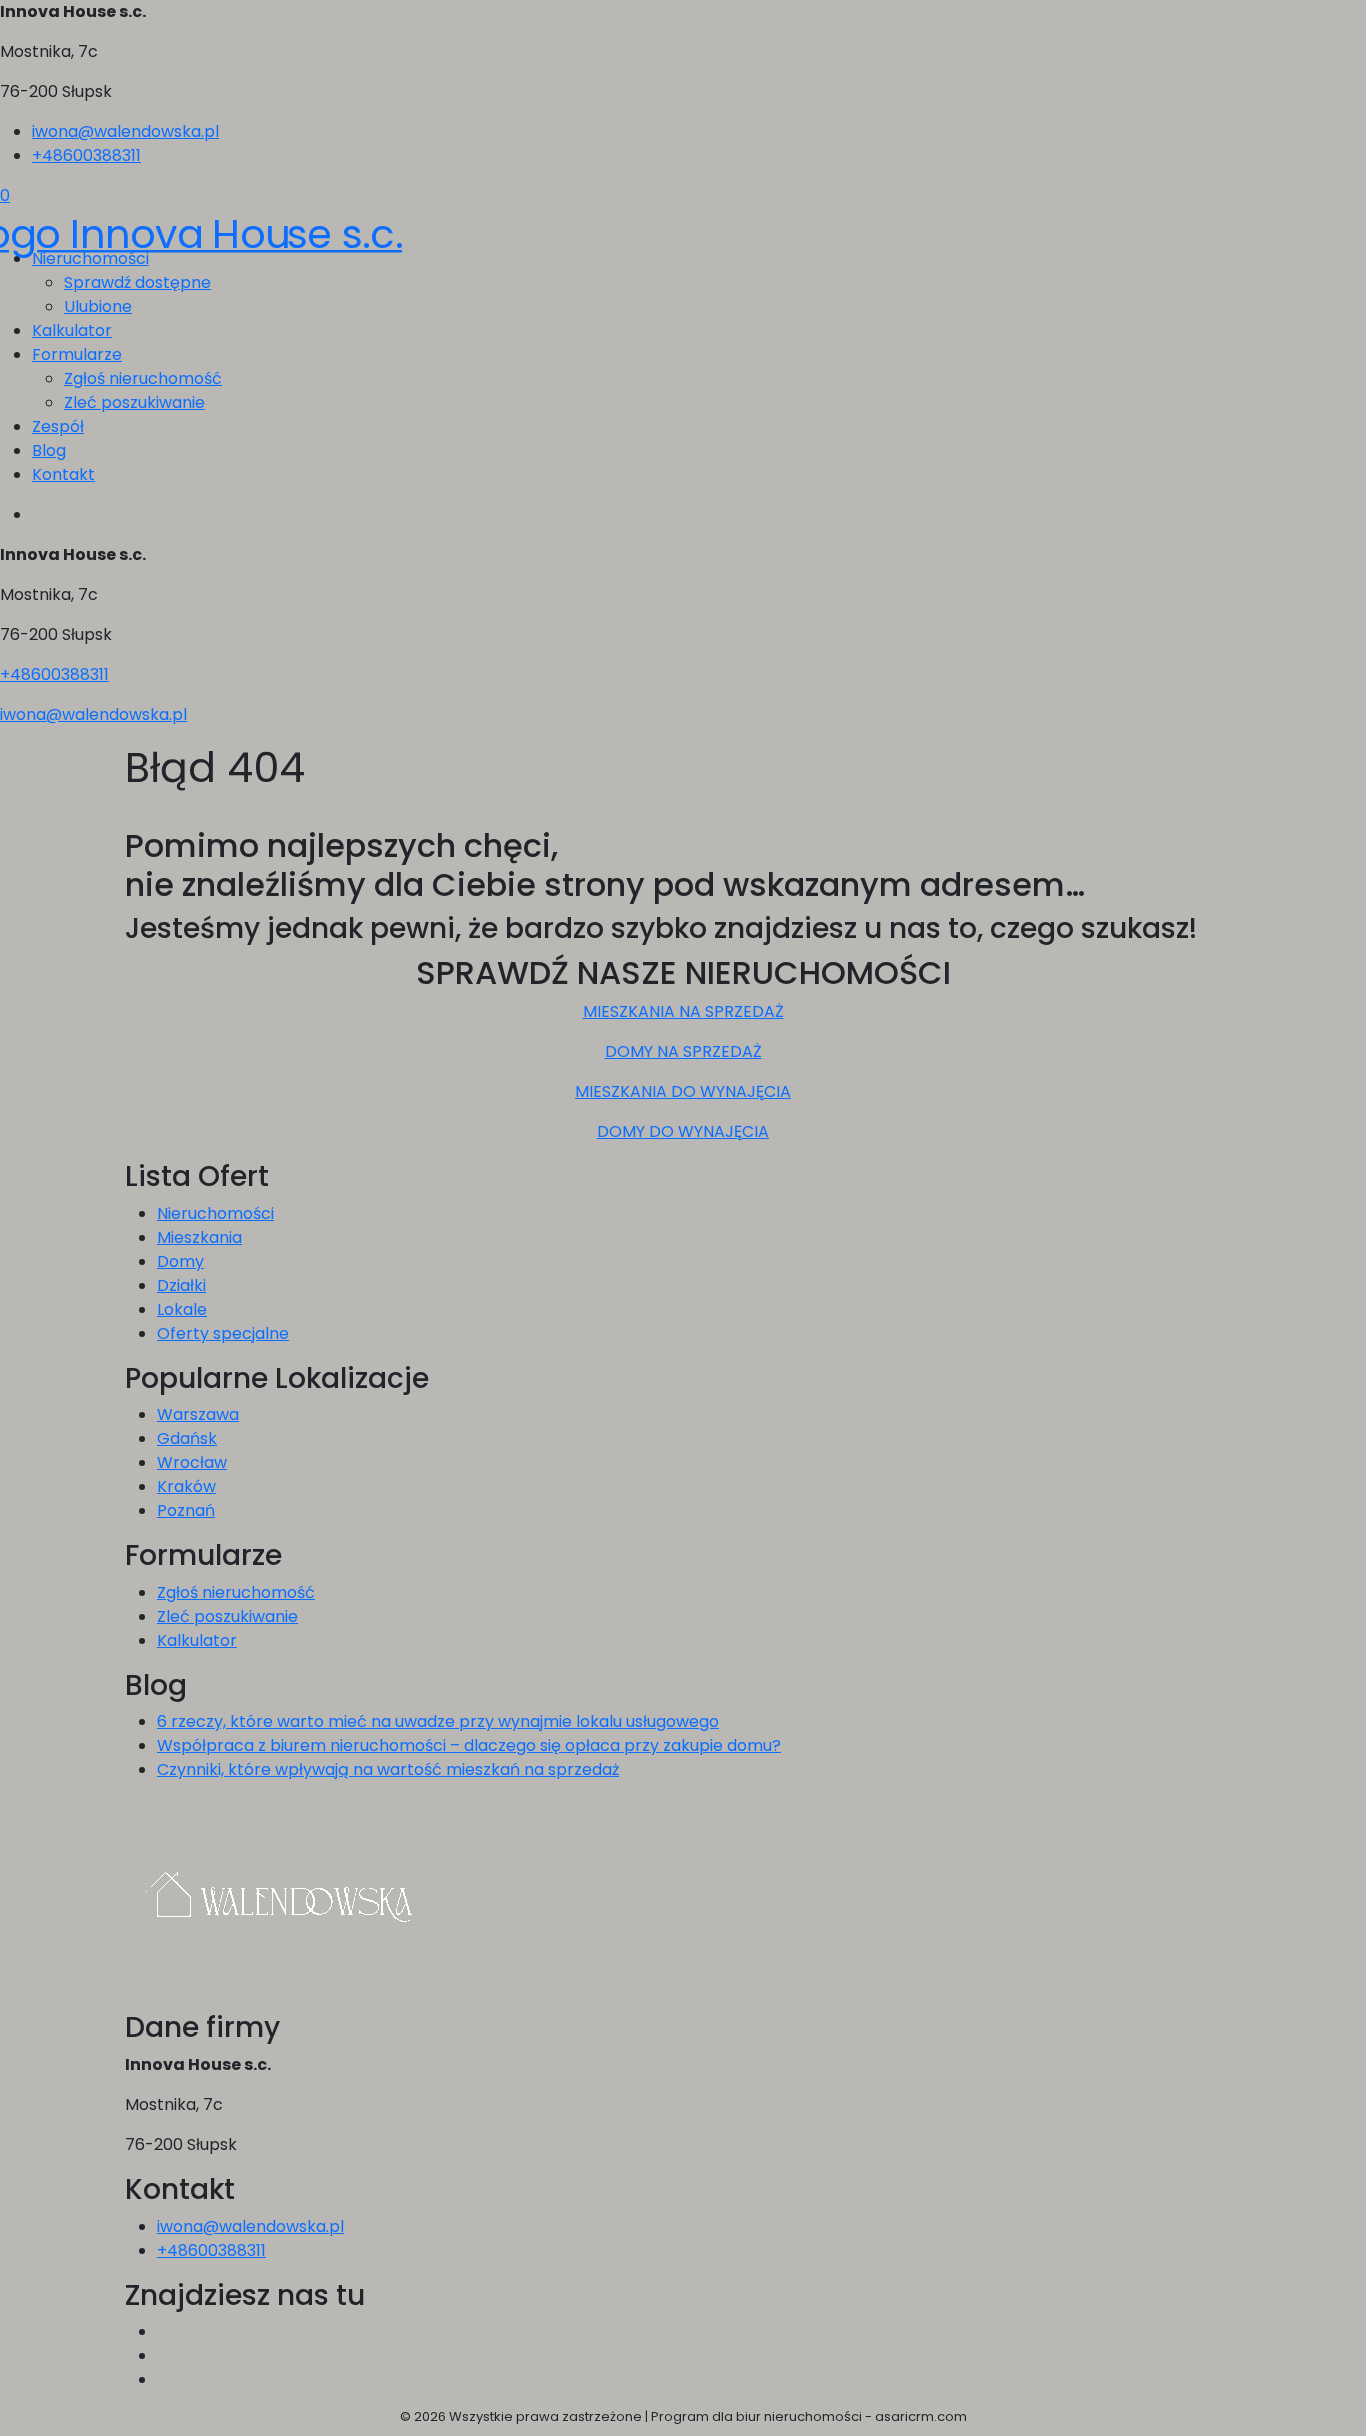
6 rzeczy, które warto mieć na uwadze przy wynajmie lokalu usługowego (438, 1721)
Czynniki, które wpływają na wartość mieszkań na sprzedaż (388, 1769)
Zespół (58, 426)
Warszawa (198, 1414)
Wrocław (192, 1462)
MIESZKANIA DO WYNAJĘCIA (683, 1091)
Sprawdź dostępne (137, 282)
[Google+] (165, 2379)
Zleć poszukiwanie (134, 402)
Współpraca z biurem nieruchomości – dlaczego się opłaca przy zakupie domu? (469, 1745)
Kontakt (63, 474)
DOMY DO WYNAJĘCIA (683, 1131)
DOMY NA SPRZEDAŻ (683, 1051)
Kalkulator (72, 330)
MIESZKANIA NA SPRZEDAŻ (683, 1011)
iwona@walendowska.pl (125, 131)
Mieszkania (199, 1237)
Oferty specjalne (223, 1333)
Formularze (77, 354)
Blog (49, 450)
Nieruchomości (215, 1213)
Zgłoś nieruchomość (143, 378)
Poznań (186, 1510)
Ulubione (98, 306)
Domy (180, 1261)
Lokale (182, 1309)
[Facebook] (165, 2331)
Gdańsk (187, 1438)
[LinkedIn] (165, 2355)
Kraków (186, 1486)
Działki (181, 1285)
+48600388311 (86, 155)
